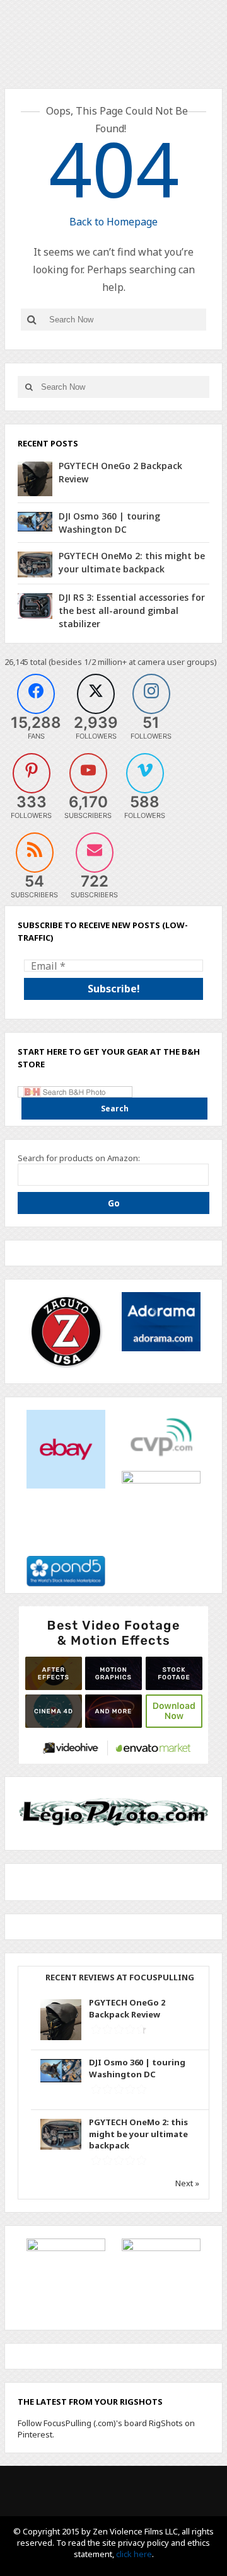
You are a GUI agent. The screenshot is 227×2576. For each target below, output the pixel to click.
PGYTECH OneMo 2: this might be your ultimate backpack (138, 2133)
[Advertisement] (113, 1684)
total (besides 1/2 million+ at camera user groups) (124, 662)
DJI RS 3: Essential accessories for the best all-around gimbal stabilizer (132, 610)
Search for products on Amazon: (79, 1158)
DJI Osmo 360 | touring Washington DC (137, 2068)
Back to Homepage (113, 222)
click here (134, 2554)
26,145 (16, 662)
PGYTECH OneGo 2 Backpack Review (127, 2008)
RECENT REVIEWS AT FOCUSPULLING (120, 1977)
